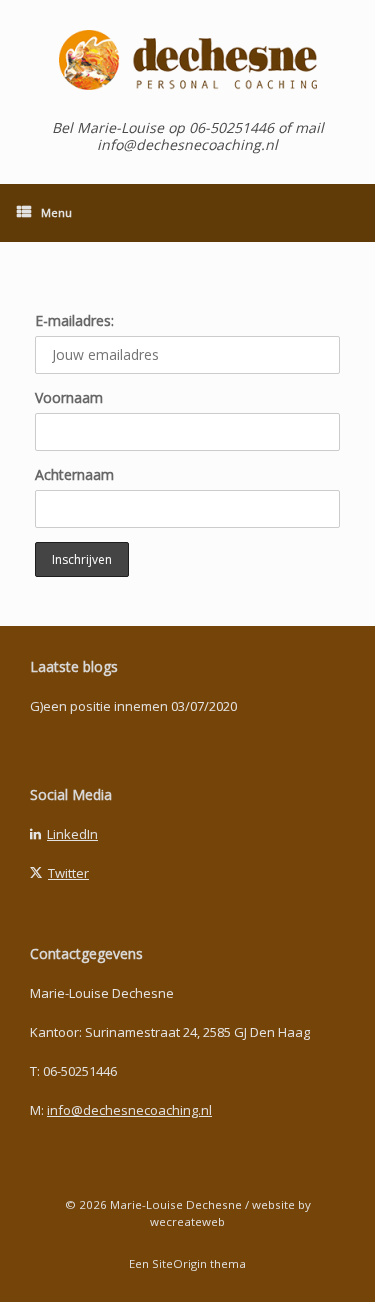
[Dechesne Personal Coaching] (187, 60)
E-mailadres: (74, 320)
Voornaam (69, 397)
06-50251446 (80, 1071)
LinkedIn (72, 834)
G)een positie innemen (99, 706)
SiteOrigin (179, 1263)
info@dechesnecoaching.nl (129, 1110)
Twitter (68, 873)
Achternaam (74, 474)
